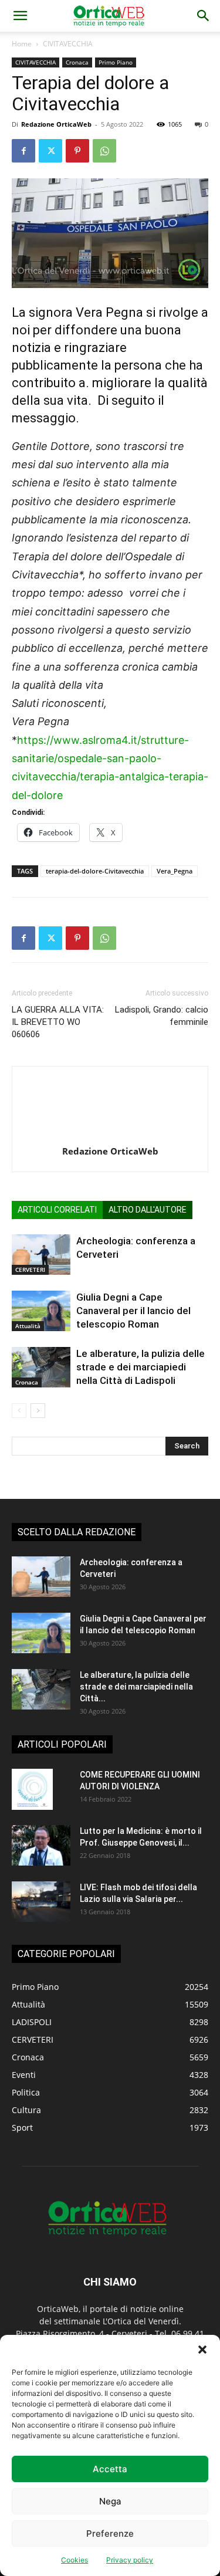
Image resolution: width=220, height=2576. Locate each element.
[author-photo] (110, 1135)
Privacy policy (130, 2560)
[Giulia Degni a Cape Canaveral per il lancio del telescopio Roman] (41, 1311)
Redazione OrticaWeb (56, 124)
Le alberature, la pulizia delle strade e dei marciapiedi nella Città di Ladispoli (141, 1367)
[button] (202, 2350)
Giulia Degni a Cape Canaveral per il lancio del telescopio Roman (133, 1311)
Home (22, 44)
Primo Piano (116, 62)
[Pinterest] (77, 151)
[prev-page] (19, 1411)
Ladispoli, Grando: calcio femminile (162, 1016)
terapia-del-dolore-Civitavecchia (95, 871)
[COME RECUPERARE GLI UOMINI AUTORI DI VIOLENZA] (32, 1789)
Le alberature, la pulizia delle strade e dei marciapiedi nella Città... (136, 1687)
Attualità (28, 1326)
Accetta (110, 2469)
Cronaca (77, 62)
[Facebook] (23, 151)
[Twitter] (50, 151)
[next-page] (38, 1411)
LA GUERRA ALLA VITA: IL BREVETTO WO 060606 (58, 1022)
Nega (110, 2501)
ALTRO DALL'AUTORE (148, 1210)
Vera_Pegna (175, 871)
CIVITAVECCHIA (68, 44)
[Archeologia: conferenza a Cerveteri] (41, 1255)
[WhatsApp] (104, 151)
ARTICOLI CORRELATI (57, 1210)
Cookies (75, 2560)
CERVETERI (30, 1270)
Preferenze (110, 2533)
